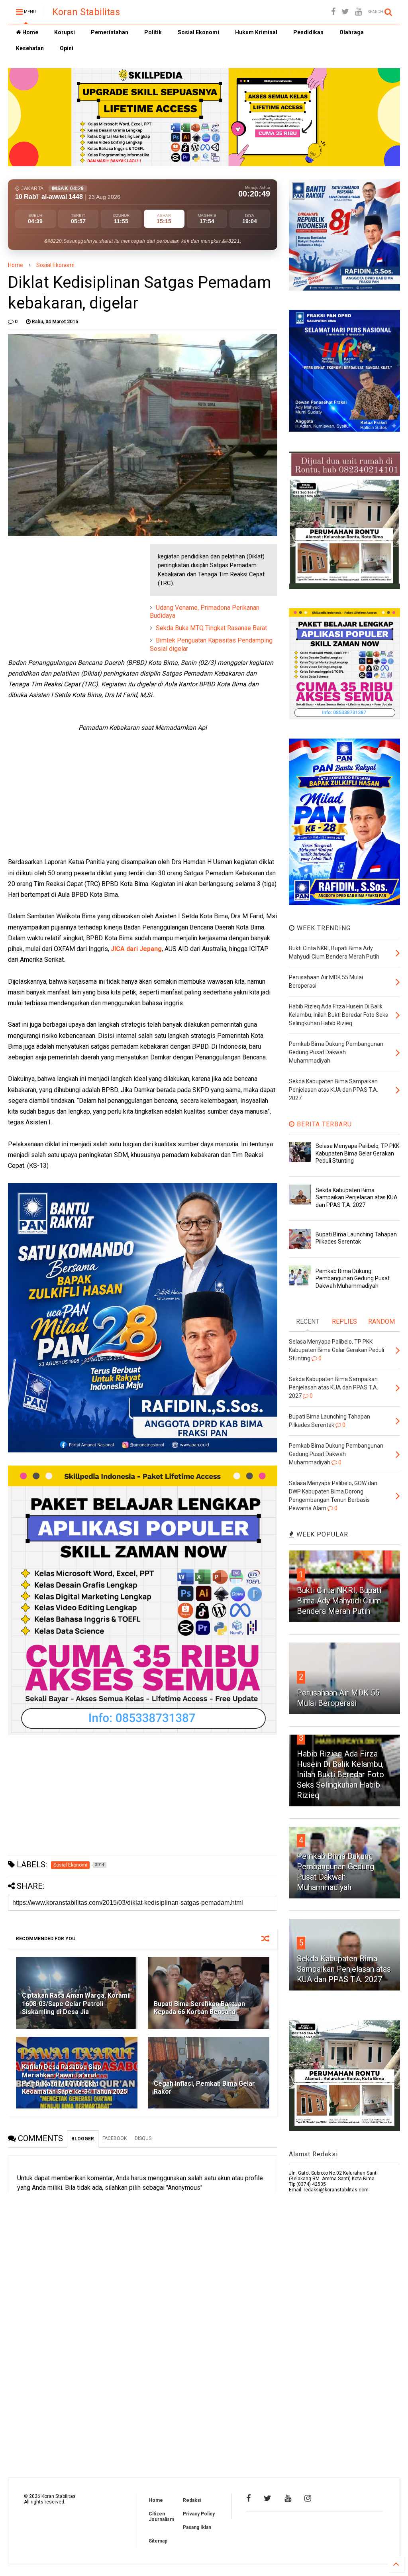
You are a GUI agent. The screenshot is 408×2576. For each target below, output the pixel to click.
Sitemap (158, 2541)
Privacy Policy (199, 2514)
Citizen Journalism (161, 2517)
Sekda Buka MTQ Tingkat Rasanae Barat (211, 628)
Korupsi (65, 32)
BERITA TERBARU (323, 1124)
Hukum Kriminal (256, 32)
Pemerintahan (110, 32)
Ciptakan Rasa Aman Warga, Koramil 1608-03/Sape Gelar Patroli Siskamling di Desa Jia (76, 2004)
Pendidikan (308, 32)
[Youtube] (358, 12)
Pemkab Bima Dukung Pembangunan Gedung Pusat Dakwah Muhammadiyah (353, 1278)
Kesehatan (30, 48)
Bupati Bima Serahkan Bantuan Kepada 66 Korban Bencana (199, 2008)
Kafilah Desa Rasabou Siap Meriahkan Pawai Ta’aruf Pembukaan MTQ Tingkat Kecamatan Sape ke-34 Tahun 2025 (75, 2079)
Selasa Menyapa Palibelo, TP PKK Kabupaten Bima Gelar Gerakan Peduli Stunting (357, 1153)
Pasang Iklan (197, 2527)
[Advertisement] (68, 594)
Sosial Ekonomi (198, 32)
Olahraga (352, 32)
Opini (67, 48)
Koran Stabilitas (86, 12)
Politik (153, 32)
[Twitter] (345, 12)
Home (30, 32)
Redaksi (192, 2500)
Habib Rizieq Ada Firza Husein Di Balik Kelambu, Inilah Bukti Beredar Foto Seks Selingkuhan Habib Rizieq (340, 1774)
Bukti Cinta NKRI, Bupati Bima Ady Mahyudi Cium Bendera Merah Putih (339, 1601)
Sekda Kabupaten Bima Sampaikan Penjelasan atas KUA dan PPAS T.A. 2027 (357, 1197)
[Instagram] (308, 2498)
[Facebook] (333, 12)
